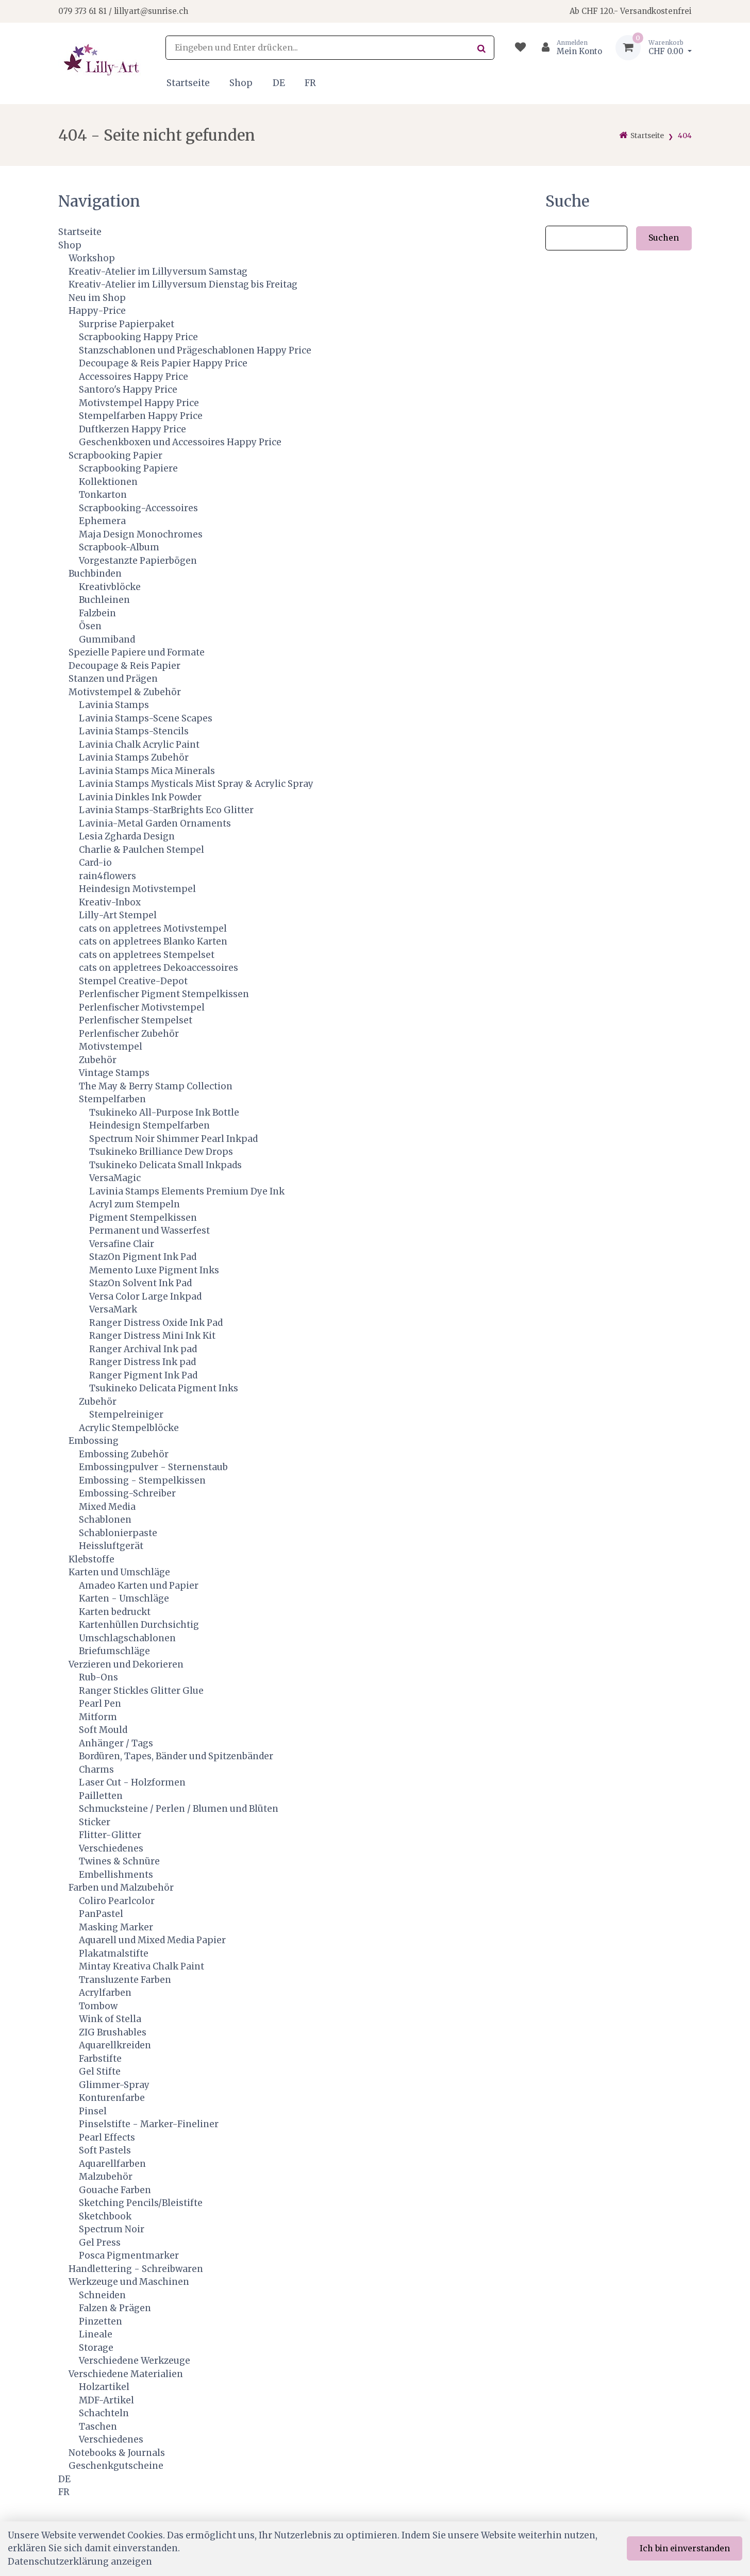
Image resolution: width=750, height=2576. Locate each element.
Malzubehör (106, 2177)
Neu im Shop (97, 298)
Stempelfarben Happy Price (141, 416)
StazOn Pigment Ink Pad (143, 1257)
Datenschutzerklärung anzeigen (80, 2562)
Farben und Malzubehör (121, 1888)
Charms (96, 1770)
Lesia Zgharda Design (127, 836)
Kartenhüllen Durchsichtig (139, 1625)
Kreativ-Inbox (110, 902)
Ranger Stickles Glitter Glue (141, 1691)
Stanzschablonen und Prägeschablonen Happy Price (195, 350)
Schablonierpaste (118, 1533)
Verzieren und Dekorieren (126, 1664)
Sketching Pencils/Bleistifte (141, 2203)
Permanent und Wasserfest (149, 1231)
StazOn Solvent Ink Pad (140, 1283)
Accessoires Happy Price (134, 377)
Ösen (90, 626)
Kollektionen (108, 482)
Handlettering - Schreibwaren (136, 2269)
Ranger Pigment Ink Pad (143, 1375)
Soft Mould (103, 1730)
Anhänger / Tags (116, 1743)
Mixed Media (107, 1507)
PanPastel (101, 1914)
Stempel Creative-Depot (133, 981)
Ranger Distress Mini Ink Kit (152, 1336)
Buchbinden (95, 574)
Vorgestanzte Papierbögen (138, 561)
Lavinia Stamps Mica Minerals (147, 771)
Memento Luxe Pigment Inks (154, 1270)
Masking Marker (116, 1927)
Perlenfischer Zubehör (129, 1034)
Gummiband (107, 639)
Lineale (96, 2334)
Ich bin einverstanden (685, 2548)
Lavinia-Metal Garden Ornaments (155, 823)
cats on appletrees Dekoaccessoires (159, 968)
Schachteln (104, 2413)
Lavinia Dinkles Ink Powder (140, 797)
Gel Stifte (100, 2072)
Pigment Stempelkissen (143, 1218)
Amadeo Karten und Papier (139, 1586)
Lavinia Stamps (114, 705)
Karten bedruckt (115, 1612)
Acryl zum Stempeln (135, 1204)
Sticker (95, 1822)
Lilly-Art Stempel (118, 915)
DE (279, 83)
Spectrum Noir (112, 2229)
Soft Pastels (105, 2150)
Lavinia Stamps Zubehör (134, 757)
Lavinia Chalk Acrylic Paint (139, 745)
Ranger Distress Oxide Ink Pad (156, 1323)
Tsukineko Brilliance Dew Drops (161, 1152)
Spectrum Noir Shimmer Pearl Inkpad (173, 1139)
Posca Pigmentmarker (129, 2255)
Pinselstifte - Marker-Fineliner (149, 2124)
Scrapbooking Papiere (128, 468)
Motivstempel (111, 1047)
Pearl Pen (100, 1704)
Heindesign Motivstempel (137, 889)
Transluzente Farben (125, 1980)
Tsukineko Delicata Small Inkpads (165, 1165)
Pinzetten (101, 2321)
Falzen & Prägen (115, 2308)
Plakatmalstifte (114, 1954)
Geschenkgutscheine (116, 2466)
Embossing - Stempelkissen (142, 1480)
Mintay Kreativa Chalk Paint (141, 1966)
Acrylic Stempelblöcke (129, 1428)
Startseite (188, 83)
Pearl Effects (107, 2137)
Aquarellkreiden (115, 2045)
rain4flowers (107, 876)
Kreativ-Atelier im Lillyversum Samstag (158, 272)
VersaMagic (115, 1178)
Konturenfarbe (112, 2098)
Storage (96, 2348)
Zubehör (98, 1060)
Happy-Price (97, 311)
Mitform (98, 1717)
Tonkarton (103, 495)
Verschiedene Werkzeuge (135, 2361)
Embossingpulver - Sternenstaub (153, 1467)
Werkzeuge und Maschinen (129, 2282)
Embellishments (116, 1875)
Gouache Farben (115, 2190)
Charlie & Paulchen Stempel (141, 850)
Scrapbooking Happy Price (138, 337)
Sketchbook (105, 2216)
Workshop (92, 258)
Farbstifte (100, 2059)
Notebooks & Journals (117, 2453)
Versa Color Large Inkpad (145, 1297)
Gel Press (100, 2243)
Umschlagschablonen (127, 1638)
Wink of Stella (110, 2019)
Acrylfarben (105, 1993)
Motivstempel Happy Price (139, 403)
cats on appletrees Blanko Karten (153, 941)
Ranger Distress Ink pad (143, 1362)
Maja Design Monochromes (141, 534)
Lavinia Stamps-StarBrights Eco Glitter (166, 810)
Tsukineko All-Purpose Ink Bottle (164, 1113)
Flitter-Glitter (110, 1835)
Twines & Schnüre (119, 1861)
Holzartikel (104, 2387)
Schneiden (102, 2295)
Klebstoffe (91, 1559)
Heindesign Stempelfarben (149, 1125)
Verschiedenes (111, 1848)
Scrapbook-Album (119, 547)
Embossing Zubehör (124, 1454)
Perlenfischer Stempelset (136, 1020)
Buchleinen (104, 600)
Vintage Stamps (114, 1073)
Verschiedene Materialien (126, 2374)
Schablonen (105, 1520)
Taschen (98, 2427)
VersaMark (113, 1309)
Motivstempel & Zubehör (125, 692)
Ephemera (102, 521)
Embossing (94, 1441)
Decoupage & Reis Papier (124, 666)
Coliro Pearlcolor (117, 1901)
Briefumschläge (114, 1651)
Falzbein (97, 613)
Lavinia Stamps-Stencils (134, 731)
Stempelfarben (112, 1099)
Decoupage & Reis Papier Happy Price (163, 363)
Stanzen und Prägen (113, 679)
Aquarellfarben (112, 2164)
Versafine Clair (122, 1244)
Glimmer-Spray (114, 2085)
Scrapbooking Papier (115, 456)
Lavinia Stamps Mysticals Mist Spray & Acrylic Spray (196, 784)
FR (310, 83)
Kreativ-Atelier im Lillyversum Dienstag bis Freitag (183, 284)
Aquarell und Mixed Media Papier (152, 1940)
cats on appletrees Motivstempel (153, 929)
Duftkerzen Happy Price (132, 429)
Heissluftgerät (111, 1546)
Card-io (95, 863)
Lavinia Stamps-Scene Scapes (146, 718)
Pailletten (101, 1796)
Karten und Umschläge (119, 1572)
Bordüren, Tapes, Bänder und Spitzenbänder (176, 1756)
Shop (241, 83)
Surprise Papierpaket (127, 324)
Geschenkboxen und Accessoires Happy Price (180, 442)
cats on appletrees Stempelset (147, 955)
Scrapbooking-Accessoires (138, 508)
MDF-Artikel (106, 2400)
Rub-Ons (98, 1677)
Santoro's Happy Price (128, 390)
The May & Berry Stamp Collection (156, 1086)
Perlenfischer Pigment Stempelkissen (164, 994)
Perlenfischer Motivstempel (142, 1007)
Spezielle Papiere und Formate (137, 652)
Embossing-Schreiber (127, 1493)
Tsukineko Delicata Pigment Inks (164, 1388)
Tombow (98, 2006)
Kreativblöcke (110, 587)
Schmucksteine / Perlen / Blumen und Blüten (179, 1809)
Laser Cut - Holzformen (132, 1782)
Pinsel (93, 2111)
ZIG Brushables (113, 2032)
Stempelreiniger (126, 1415)
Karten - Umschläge (124, 1598)
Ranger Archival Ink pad (143, 1349)
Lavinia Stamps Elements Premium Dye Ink (187, 1191)
